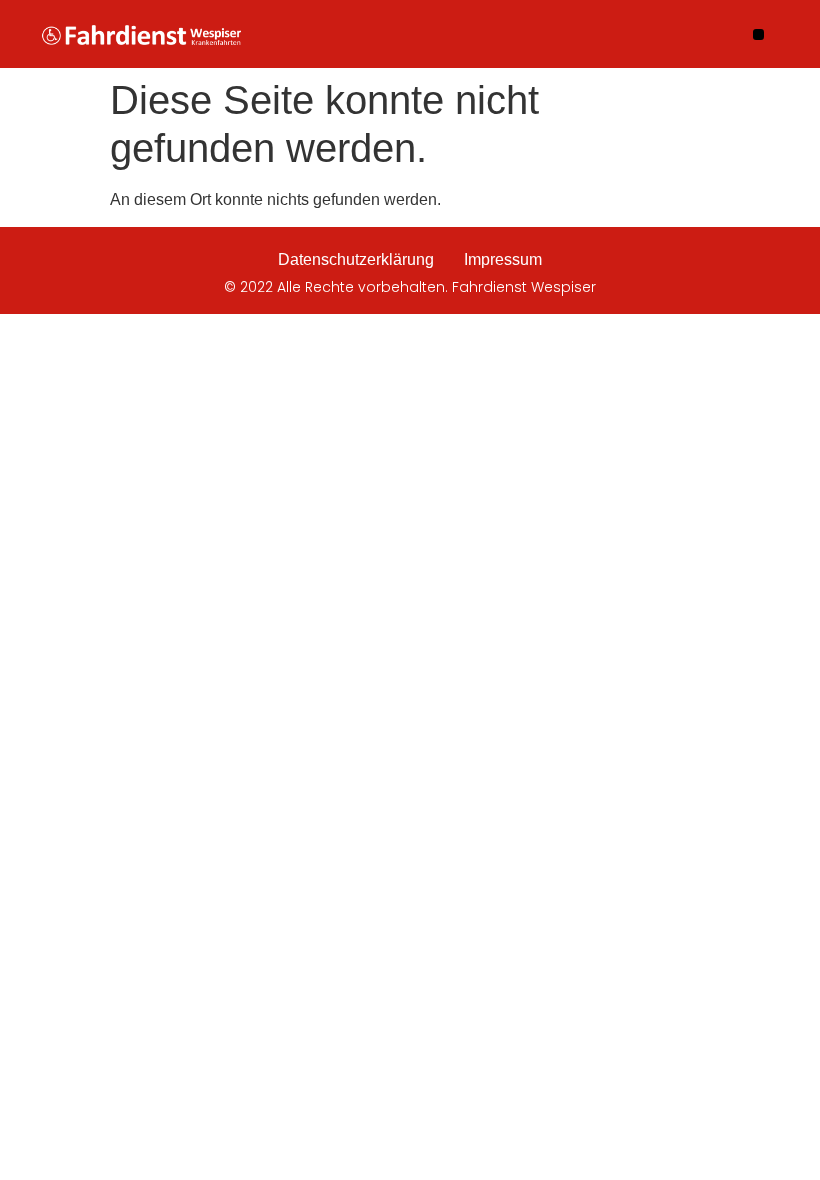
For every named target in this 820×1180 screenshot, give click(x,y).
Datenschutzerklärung (356, 259)
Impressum (503, 259)
